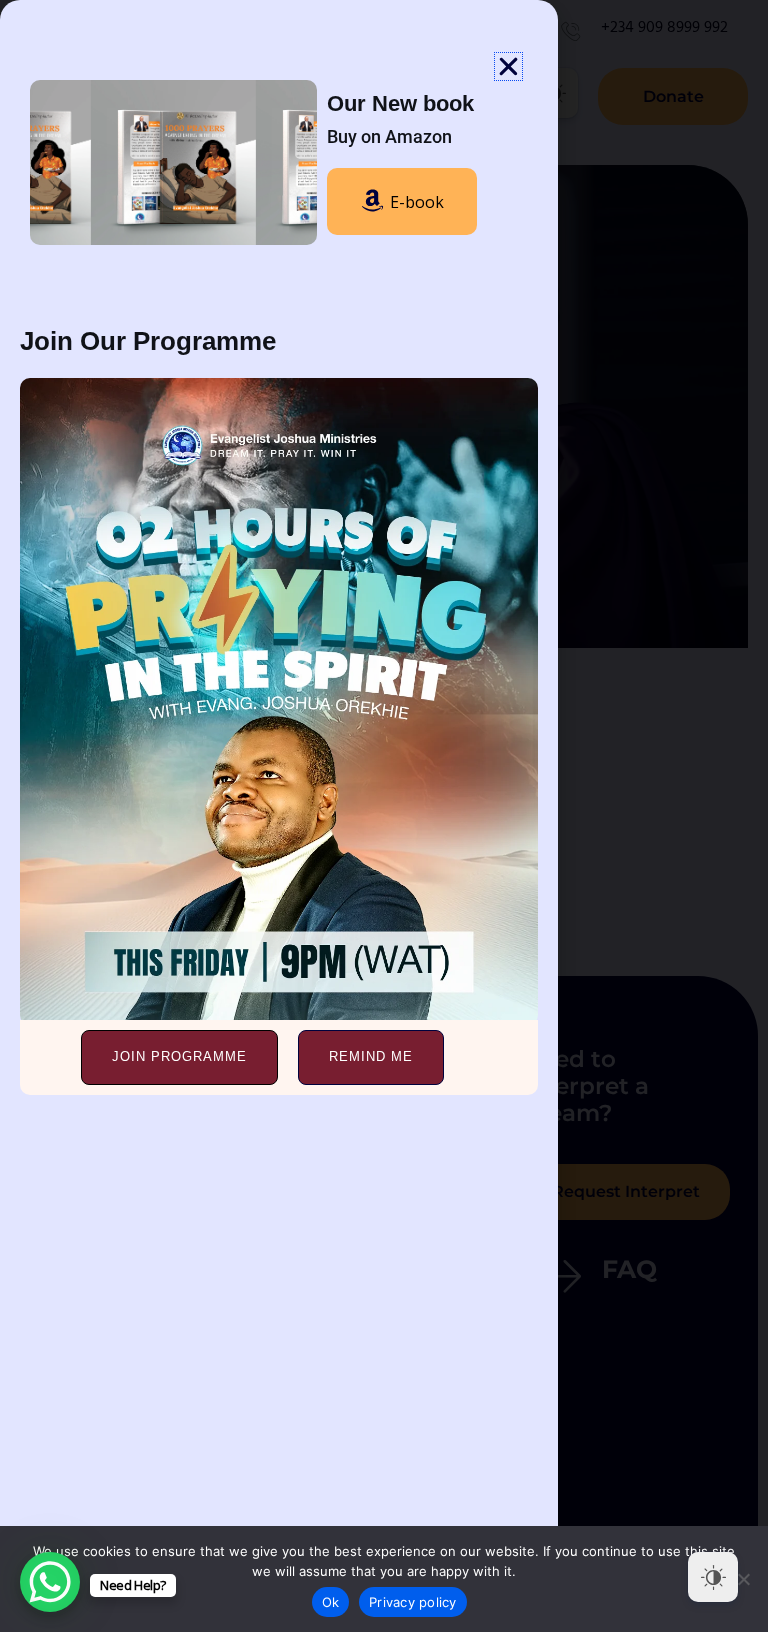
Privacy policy (413, 1602)
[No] (743, 1579)
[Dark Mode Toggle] (713, 1577)
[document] (384, 816)
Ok (331, 1602)
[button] (508, 66)
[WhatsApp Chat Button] (50, 1582)
